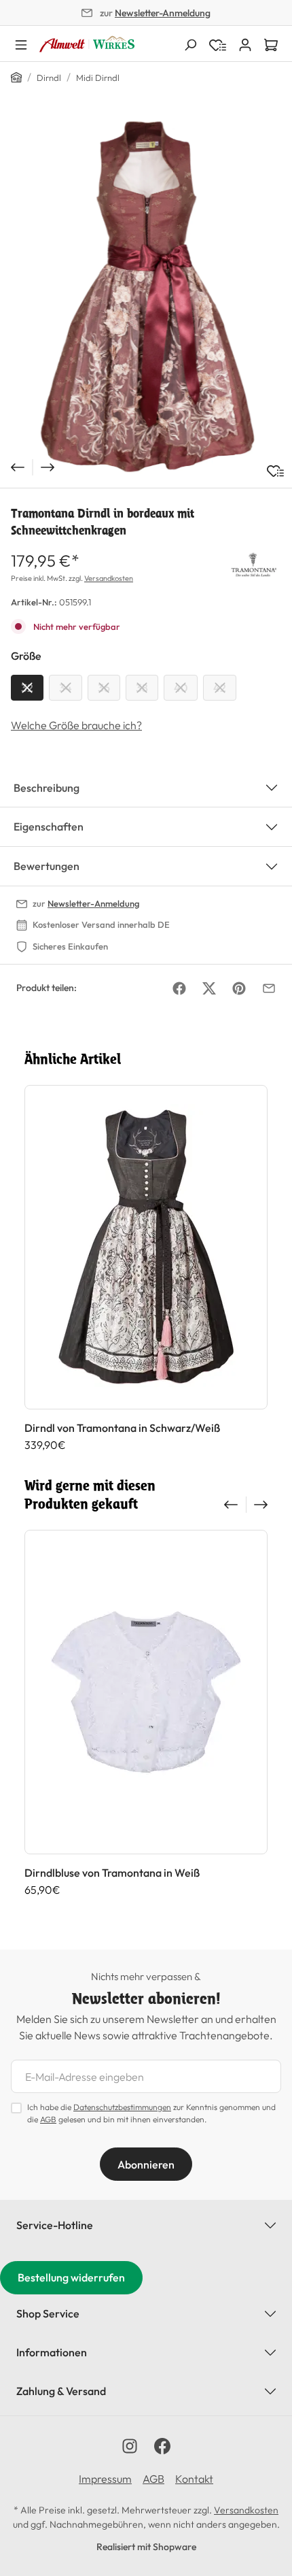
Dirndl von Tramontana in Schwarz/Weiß (122, 1428)
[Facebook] (179, 988)
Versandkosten (109, 578)
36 (104, 688)
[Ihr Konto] (245, 44)
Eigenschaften (49, 826)
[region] (146, 297)
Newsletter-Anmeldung (163, 13)
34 (66, 688)
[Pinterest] (239, 988)
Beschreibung (47, 788)
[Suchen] (190, 44)
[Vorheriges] (16, 467)
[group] (146, 1268)
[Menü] (21, 44)
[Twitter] (209, 988)
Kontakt (194, 2479)
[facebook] (162, 2446)
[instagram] (130, 2446)
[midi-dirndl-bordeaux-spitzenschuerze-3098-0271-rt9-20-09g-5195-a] (146, 297)
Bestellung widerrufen (71, 2277)
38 (142, 688)
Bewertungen (47, 866)
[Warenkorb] (271, 44)
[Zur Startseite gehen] (87, 44)
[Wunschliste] (275, 471)
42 (220, 688)
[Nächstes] (49, 467)
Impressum (105, 2479)
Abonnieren (146, 2164)
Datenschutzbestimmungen (122, 2107)
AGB (48, 2119)
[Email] (269, 988)
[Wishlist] (218, 44)
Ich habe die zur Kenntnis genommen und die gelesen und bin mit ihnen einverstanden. (151, 2113)
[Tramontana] (254, 563)
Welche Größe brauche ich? (76, 725)
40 (181, 688)
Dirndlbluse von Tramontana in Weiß (112, 1873)
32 (27, 688)
